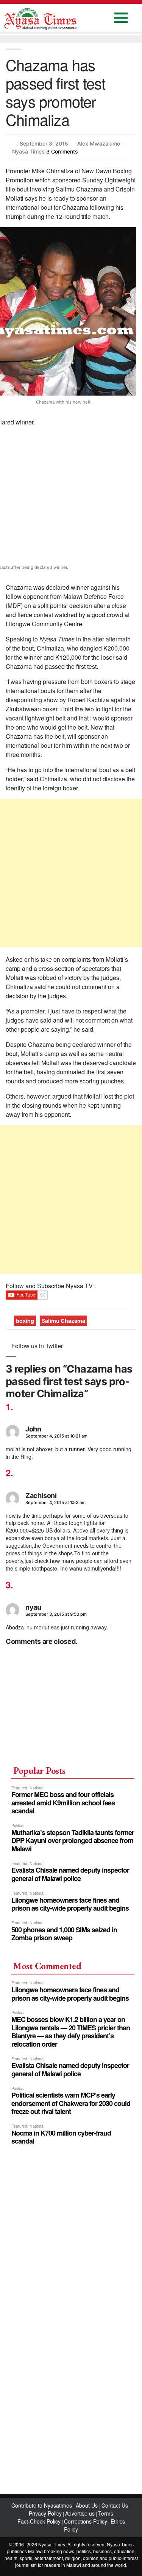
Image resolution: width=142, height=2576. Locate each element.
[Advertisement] (71, 873)
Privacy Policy (45, 2513)
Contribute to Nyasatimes (42, 2505)
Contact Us (115, 2505)
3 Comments (62, 151)
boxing (25, 1321)
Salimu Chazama (63, 1321)
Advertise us (80, 2513)
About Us (87, 2505)
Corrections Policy (86, 2521)
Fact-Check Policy (39, 2521)
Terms (106, 2513)
